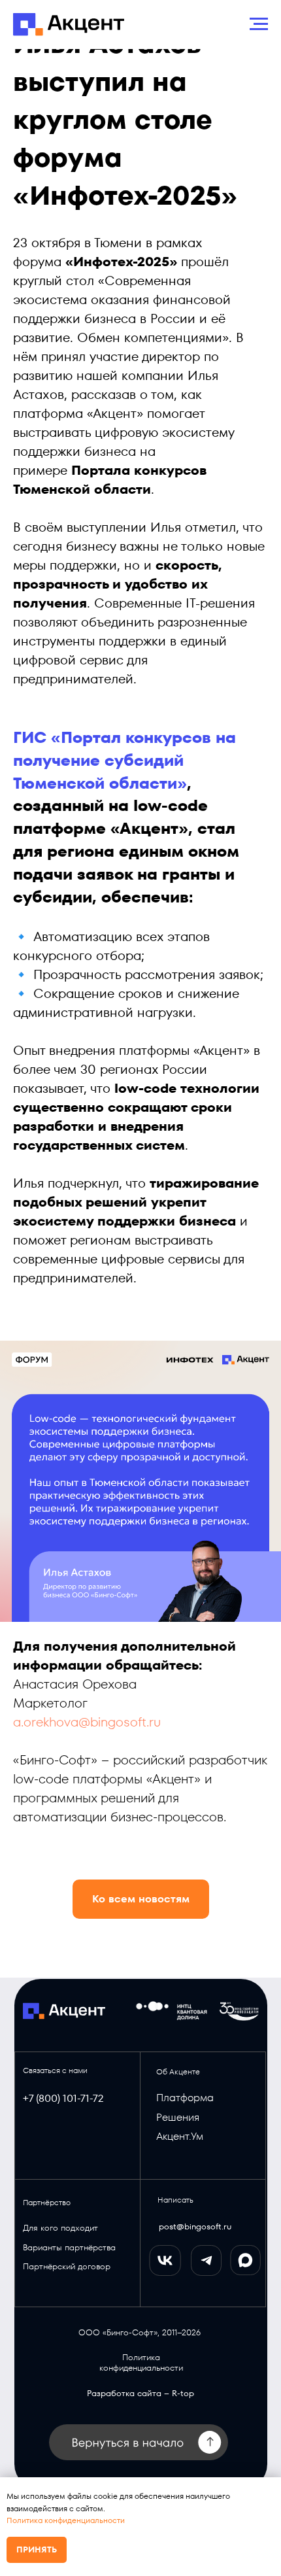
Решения (178, 2117)
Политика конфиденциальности (66, 2520)
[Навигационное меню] (259, 24)
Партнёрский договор (67, 2266)
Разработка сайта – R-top (140, 2393)
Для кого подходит (60, 2228)
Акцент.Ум (180, 2136)
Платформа (185, 2098)
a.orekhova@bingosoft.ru (87, 1722)
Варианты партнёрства (69, 2247)
